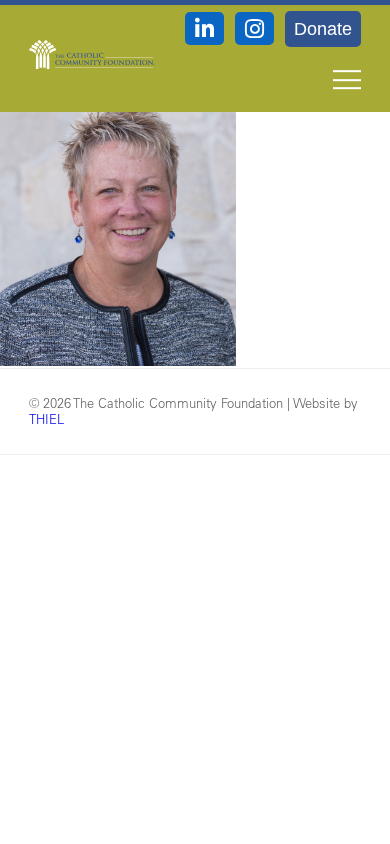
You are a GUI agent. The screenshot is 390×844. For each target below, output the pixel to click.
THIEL (46, 418)
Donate (323, 29)
